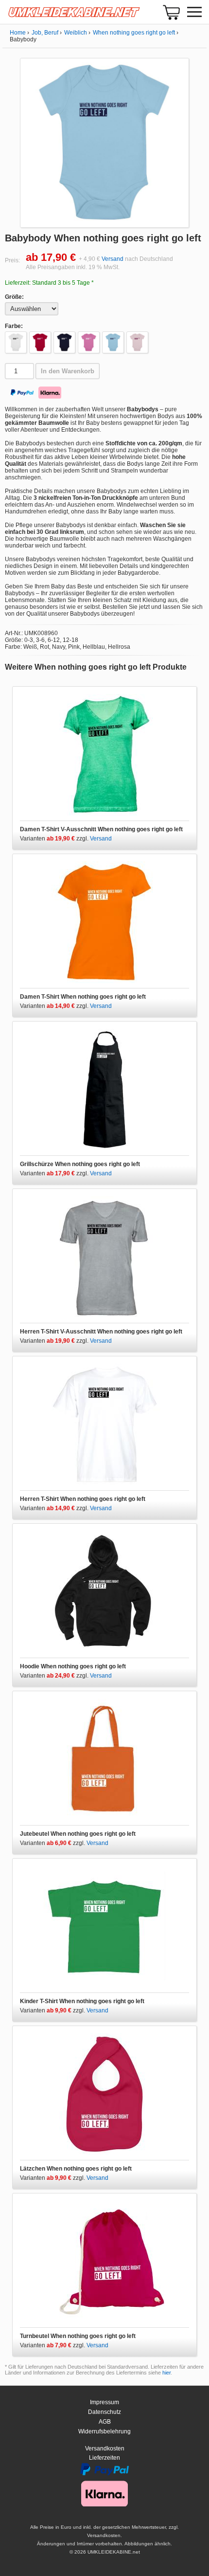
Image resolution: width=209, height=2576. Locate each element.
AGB (105, 2422)
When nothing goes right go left (134, 33)
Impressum (104, 2402)
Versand (113, 259)
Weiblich (76, 33)
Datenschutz (104, 2412)
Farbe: (14, 326)
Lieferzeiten (104, 2458)
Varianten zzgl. (55, 839)
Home (18, 33)
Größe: (14, 297)
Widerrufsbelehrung (104, 2431)
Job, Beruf (45, 33)
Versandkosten (105, 2448)
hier (166, 2373)
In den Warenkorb (68, 371)
